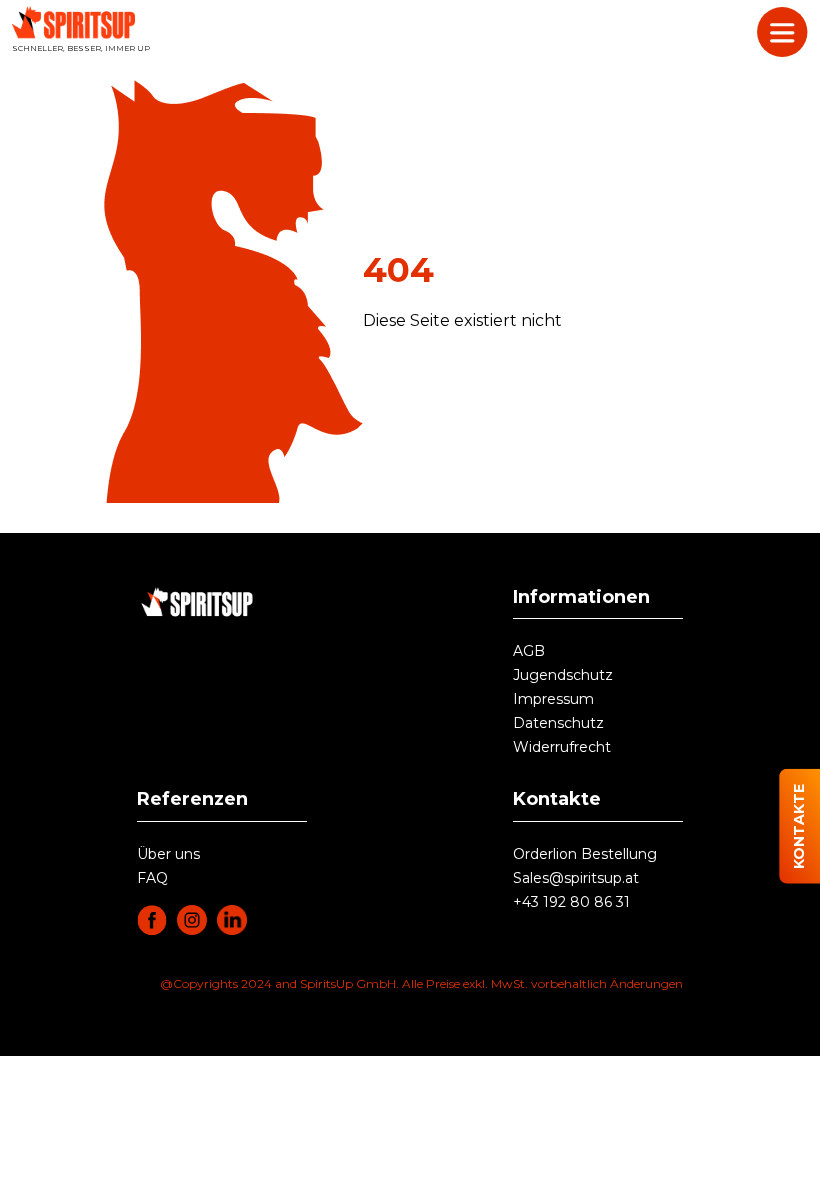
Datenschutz (558, 723)
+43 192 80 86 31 (571, 902)
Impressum (553, 699)
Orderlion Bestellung (585, 854)
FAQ (152, 878)
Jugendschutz (563, 675)
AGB (529, 651)
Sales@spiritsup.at (576, 878)
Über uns (168, 854)
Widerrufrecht (562, 747)
